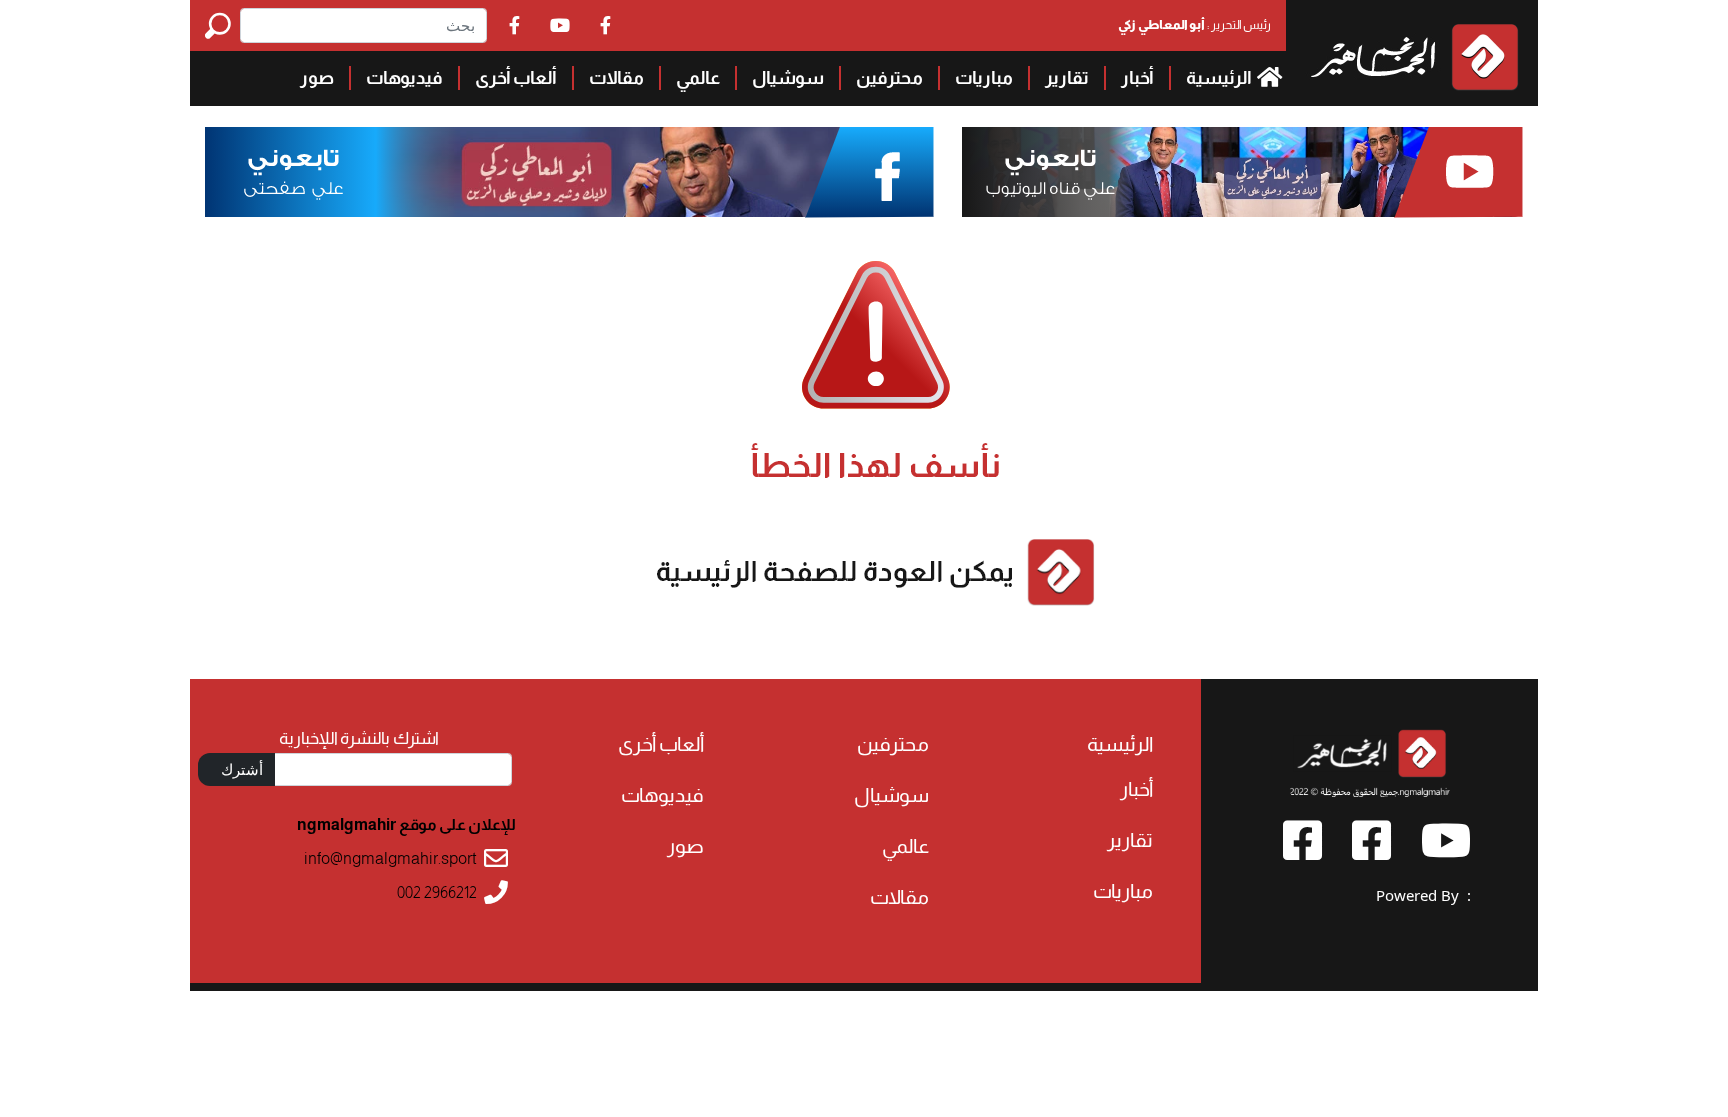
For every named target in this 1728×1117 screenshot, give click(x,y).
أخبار (1137, 78)
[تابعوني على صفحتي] (570, 172)
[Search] (222, 25)
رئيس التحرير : (1194, 24)
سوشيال (788, 78)
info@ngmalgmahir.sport (390, 858)
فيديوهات (404, 78)
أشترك (242, 769)
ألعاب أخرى (516, 78)
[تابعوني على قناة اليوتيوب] (1239, 172)
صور (317, 78)
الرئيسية (1220, 78)
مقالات (616, 78)
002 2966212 (437, 892)
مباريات (984, 78)
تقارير (1067, 78)
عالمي (698, 78)
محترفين (889, 78)
